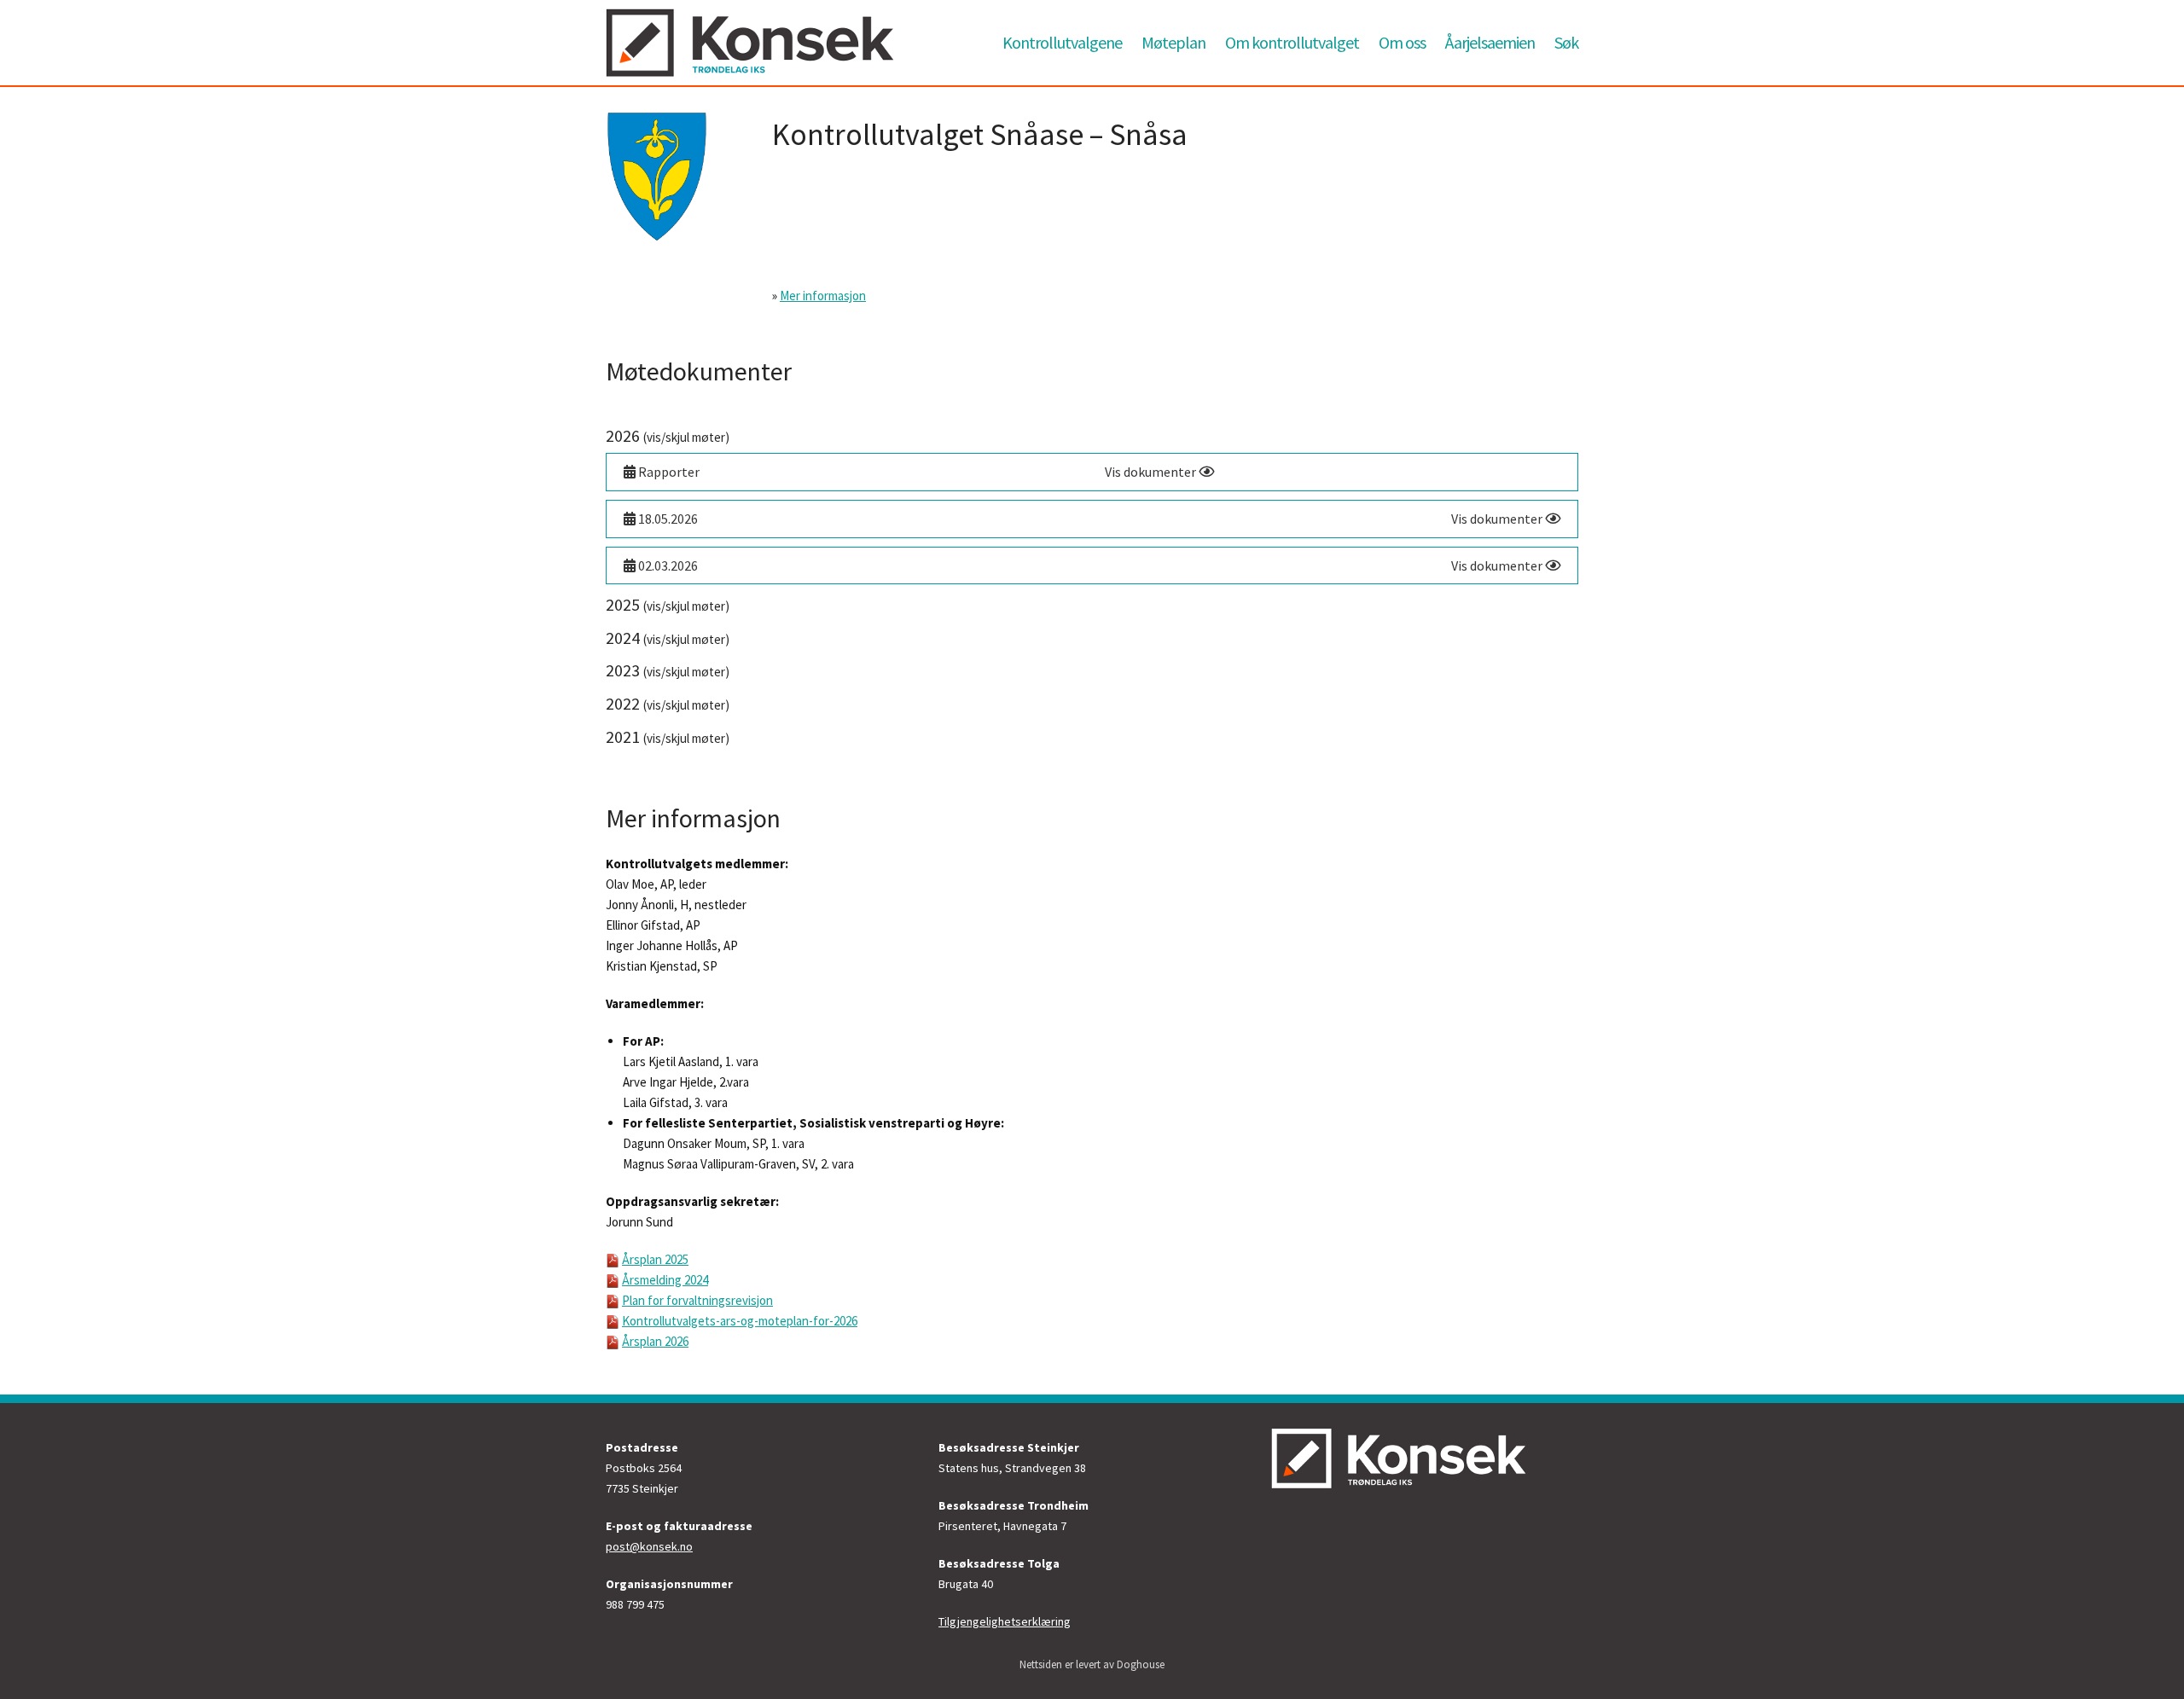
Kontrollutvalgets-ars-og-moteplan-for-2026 (740, 1321)
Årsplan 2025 (655, 1259)
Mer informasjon (823, 296)
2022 (668, 703)
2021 (668, 736)
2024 (668, 638)
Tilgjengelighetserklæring (1005, 1621)
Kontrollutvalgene (1062, 42)
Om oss (1402, 42)
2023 (668, 670)
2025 (668, 604)
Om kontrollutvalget (1292, 42)
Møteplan (1173, 42)
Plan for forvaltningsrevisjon (697, 1300)
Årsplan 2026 (655, 1341)
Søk (1566, 42)
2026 (668, 435)
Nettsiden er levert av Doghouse (1092, 1664)
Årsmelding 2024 (665, 1280)
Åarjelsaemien (1490, 42)
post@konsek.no (649, 1546)
